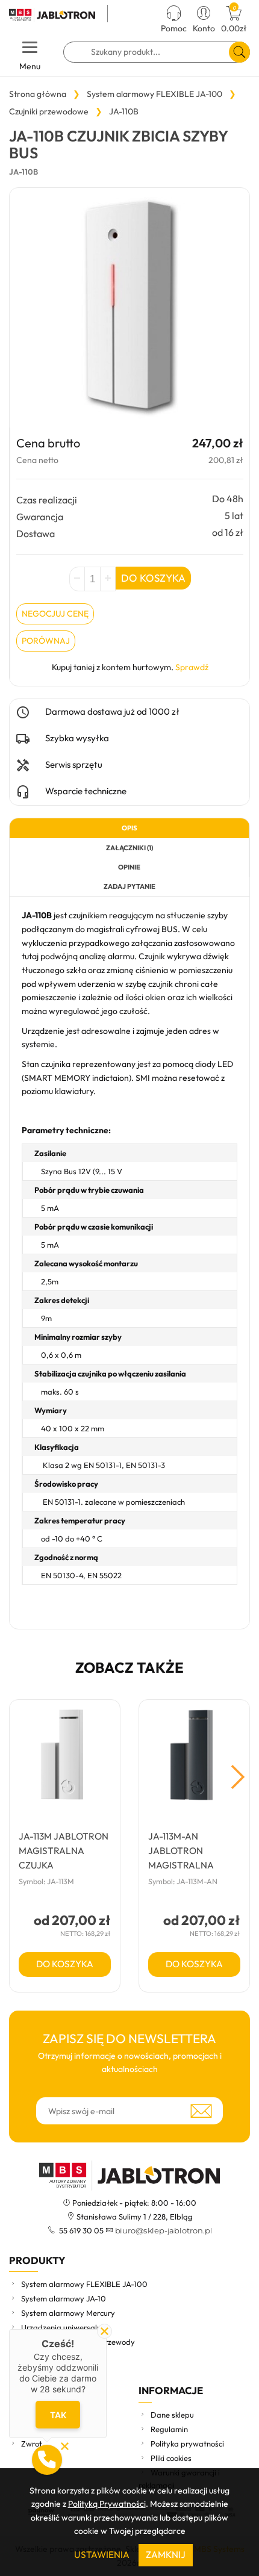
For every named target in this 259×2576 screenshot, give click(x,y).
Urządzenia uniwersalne (63, 2327)
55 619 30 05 (80, 2230)
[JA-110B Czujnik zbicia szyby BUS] (129, 308)
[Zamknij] (105, 2331)
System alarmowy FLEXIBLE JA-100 (84, 2284)
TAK (58, 2415)
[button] (47, 2460)
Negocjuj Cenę (55, 614)
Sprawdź (192, 667)
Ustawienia (102, 2555)
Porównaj (46, 641)
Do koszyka (153, 578)
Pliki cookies (171, 2458)
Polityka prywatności (187, 2444)
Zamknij (166, 2555)
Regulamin (169, 2429)
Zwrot (32, 2444)
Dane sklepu (172, 2415)
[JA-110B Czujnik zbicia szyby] (54, 15)
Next (238, 1777)
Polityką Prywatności (107, 2504)
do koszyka (65, 1964)
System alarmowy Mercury (68, 2313)
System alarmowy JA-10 (64, 2298)
